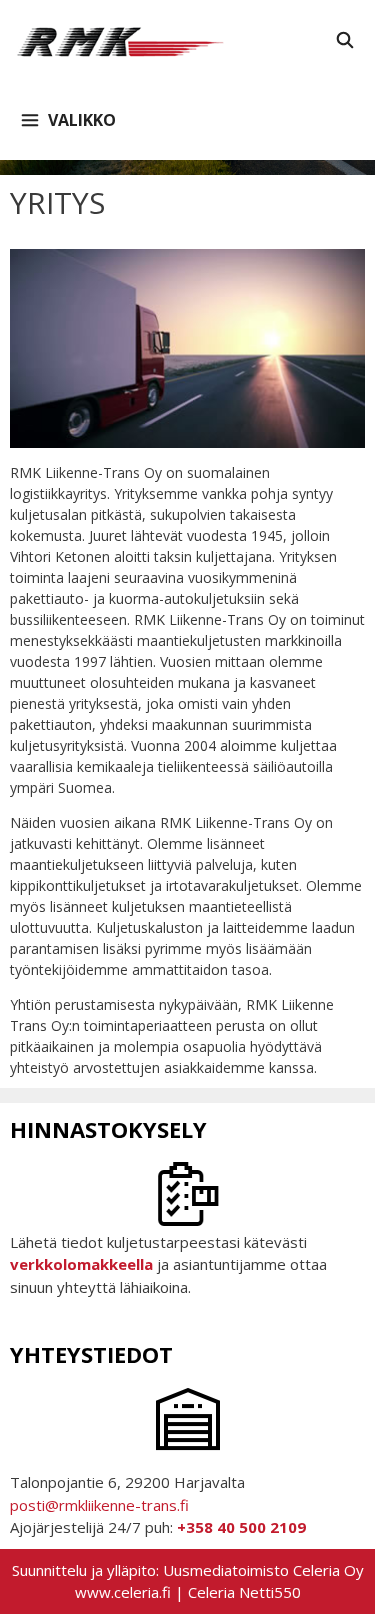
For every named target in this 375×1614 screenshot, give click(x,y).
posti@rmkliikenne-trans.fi (99, 1505)
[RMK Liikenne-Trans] (123, 40)
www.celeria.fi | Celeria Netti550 (188, 1592)
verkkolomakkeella (81, 1264)
